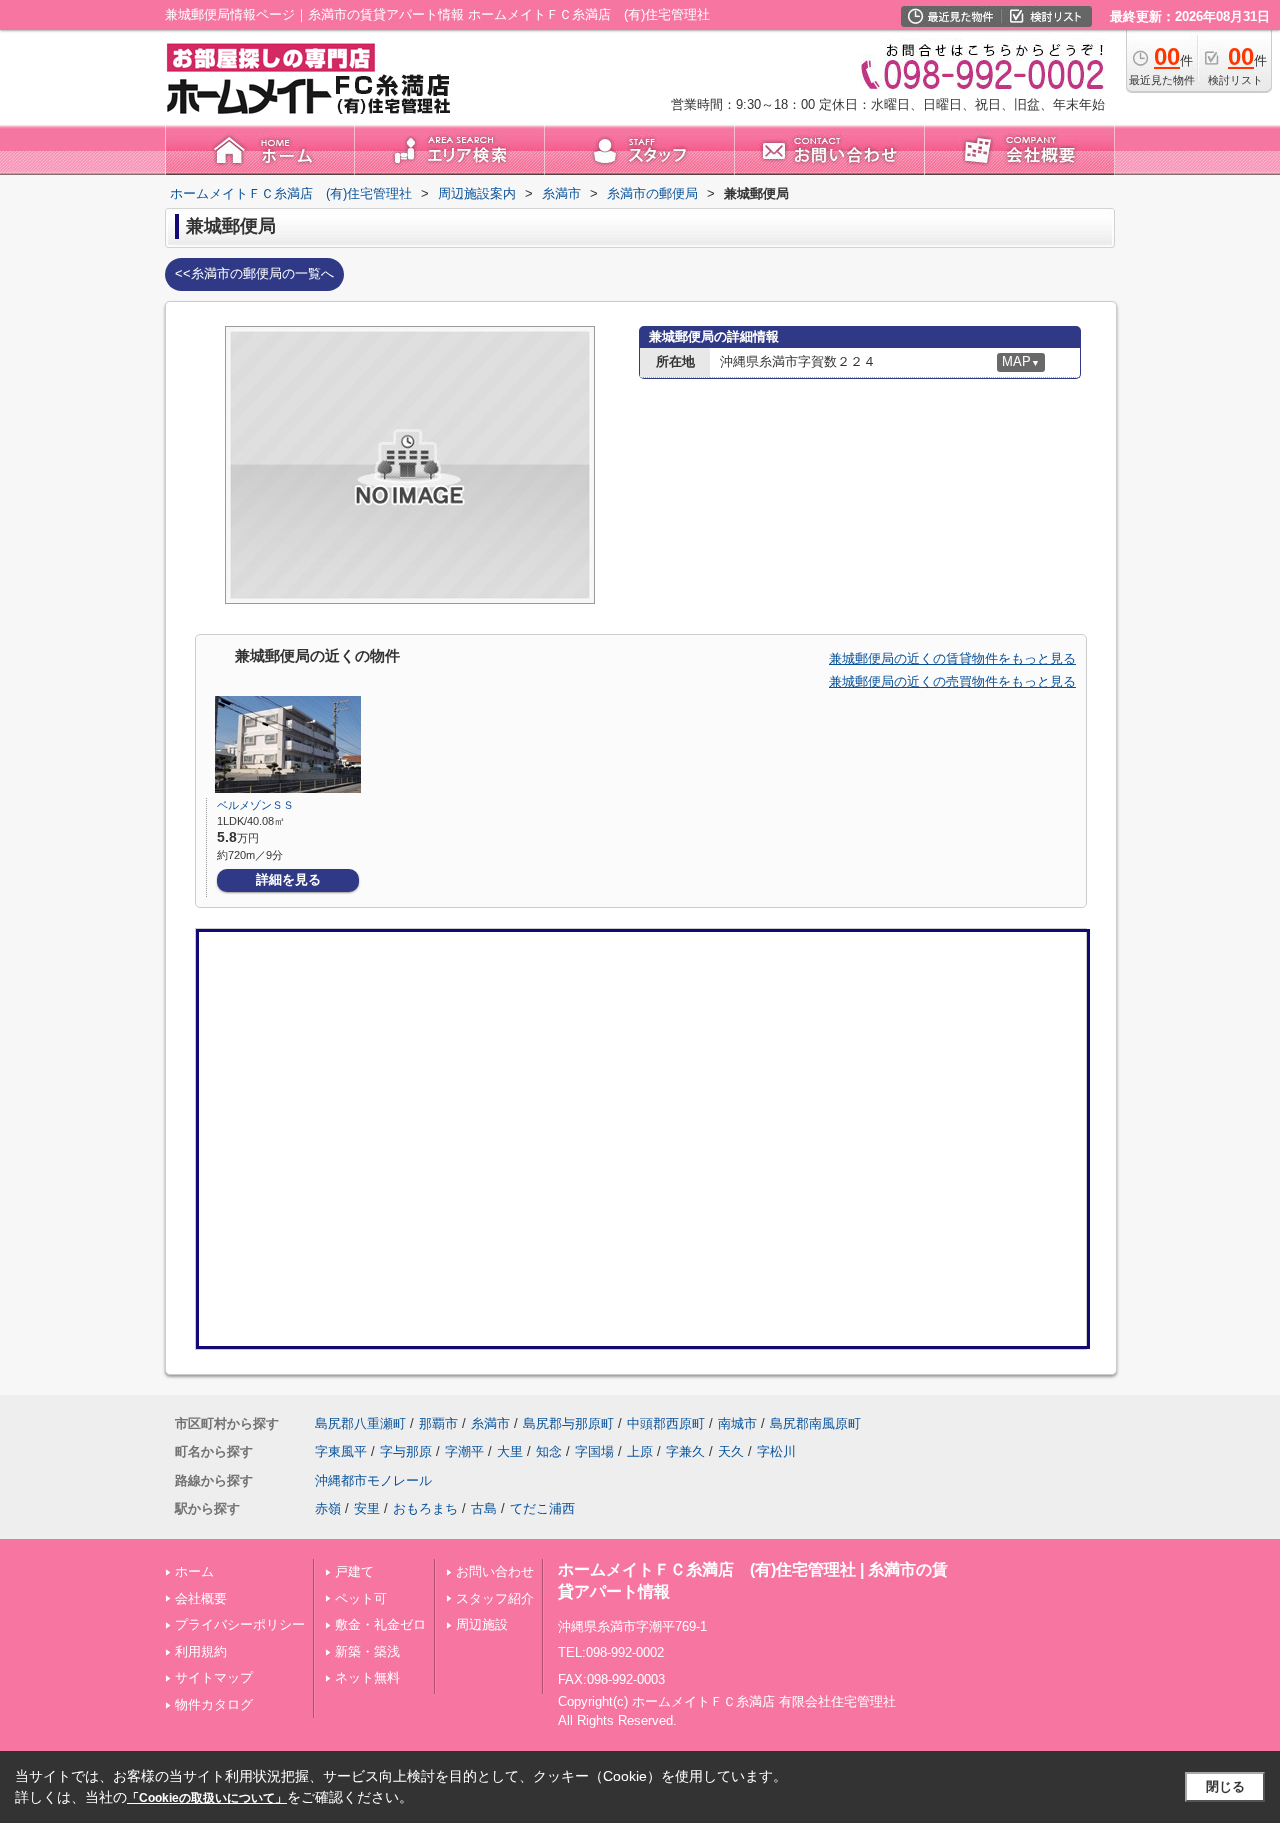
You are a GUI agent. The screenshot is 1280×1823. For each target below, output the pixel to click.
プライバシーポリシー (240, 1624)
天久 (731, 1451)
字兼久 (685, 1451)
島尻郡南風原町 (815, 1423)
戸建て (354, 1571)
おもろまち (425, 1508)
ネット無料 (367, 1677)
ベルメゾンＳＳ (255, 805)
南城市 (737, 1423)
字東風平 (341, 1451)
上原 (640, 1451)
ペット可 (361, 1598)
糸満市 (490, 1423)
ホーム (194, 1571)
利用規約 (201, 1651)
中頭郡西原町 (666, 1423)
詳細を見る (288, 879)
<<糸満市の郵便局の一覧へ (254, 273)
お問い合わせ (495, 1571)
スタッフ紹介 (495, 1598)
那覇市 (438, 1423)
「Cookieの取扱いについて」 (207, 1798)
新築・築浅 (367, 1651)
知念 (549, 1451)
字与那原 (406, 1451)
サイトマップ (214, 1677)
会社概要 (201, 1598)
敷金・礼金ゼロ (380, 1624)
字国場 (594, 1451)
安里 (367, 1508)
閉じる (1225, 1786)
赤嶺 (328, 1508)
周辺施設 (482, 1624)
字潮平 (464, 1451)
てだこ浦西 (542, 1508)
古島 (484, 1508)
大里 (510, 1451)
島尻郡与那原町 (568, 1423)
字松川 (776, 1451)
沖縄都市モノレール (373, 1480)
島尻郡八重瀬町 (360, 1423)
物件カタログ (214, 1704)
